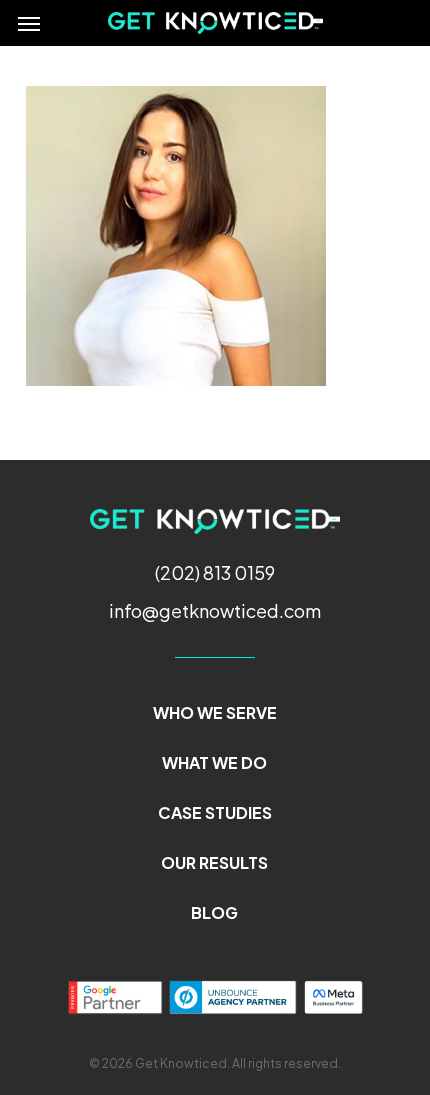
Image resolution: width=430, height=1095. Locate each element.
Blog (214, 912)
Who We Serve (215, 712)
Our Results (214, 862)
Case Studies (215, 812)
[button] (29, 23)
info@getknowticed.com (215, 610)
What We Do (214, 762)
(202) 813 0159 (215, 572)
